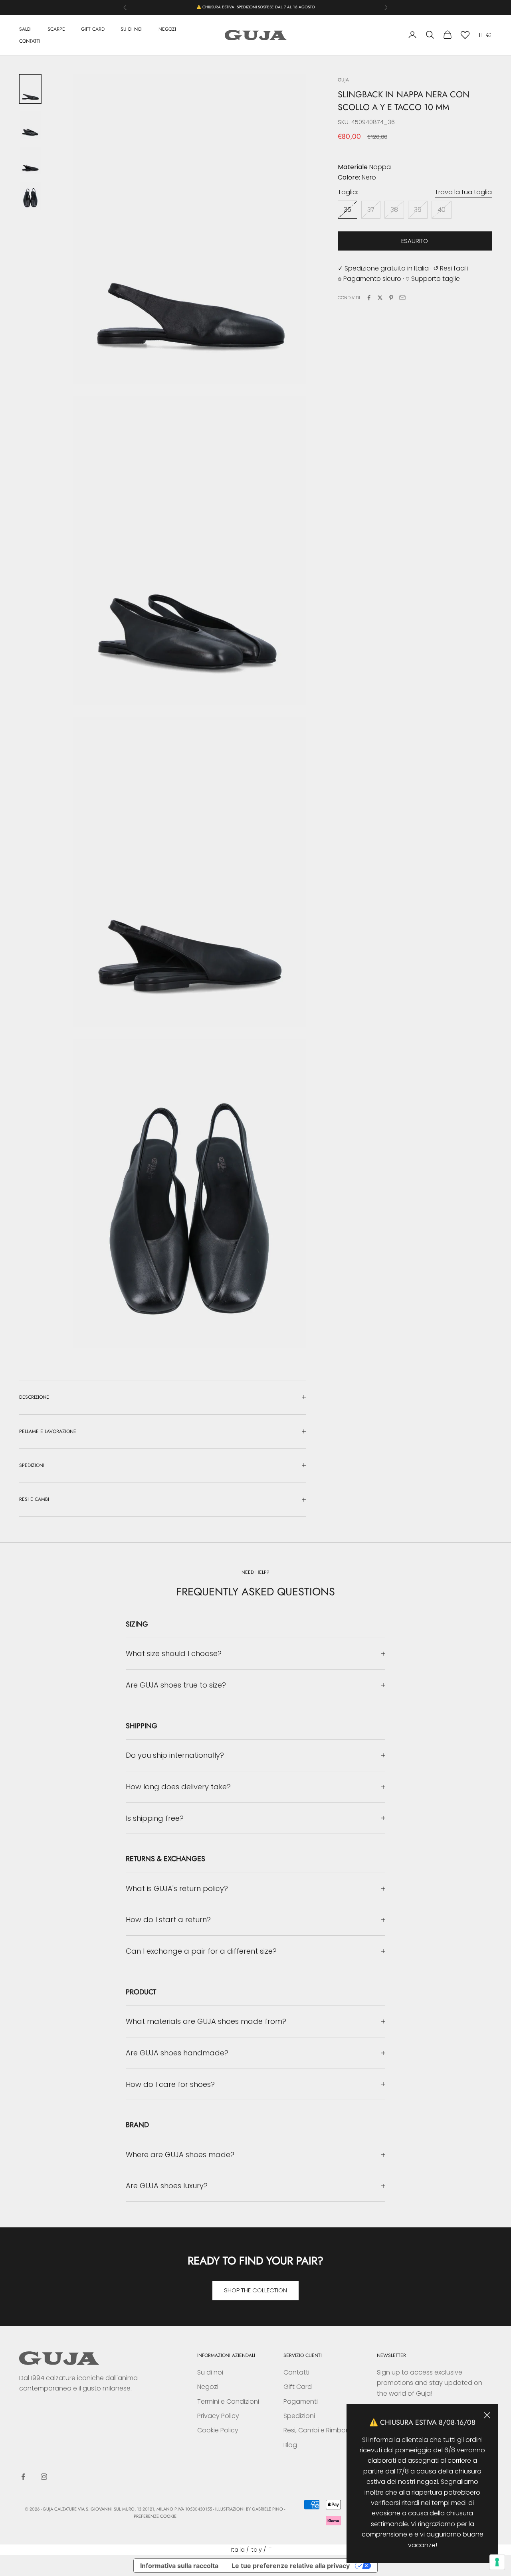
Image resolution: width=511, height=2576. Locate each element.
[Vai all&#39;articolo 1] (30, 89)
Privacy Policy (218, 2416)
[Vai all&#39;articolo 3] (30, 161)
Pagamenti (301, 2401)
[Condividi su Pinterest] (391, 298)
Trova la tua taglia (463, 192)
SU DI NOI (132, 29)
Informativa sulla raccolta (179, 2566)
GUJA (343, 80)
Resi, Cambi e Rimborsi (318, 2430)
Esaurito (415, 241)
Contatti (296, 2372)
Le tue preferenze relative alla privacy (291, 2566)
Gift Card (298, 2387)
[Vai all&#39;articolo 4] (30, 196)
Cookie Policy (218, 2430)
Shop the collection (255, 2290)
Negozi (208, 2387)
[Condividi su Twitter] (380, 298)
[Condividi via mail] (402, 298)
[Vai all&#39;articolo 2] (30, 125)
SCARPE (56, 29)
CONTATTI (30, 41)
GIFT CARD (93, 29)
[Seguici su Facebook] (23, 2477)
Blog (290, 2445)
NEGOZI (167, 29)
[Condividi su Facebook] (369, 298)
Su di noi (210, 2372)
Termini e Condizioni (228, 2401)
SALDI (25, 29)
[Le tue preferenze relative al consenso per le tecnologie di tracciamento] (497, 2562)
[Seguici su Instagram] (44, 2477)
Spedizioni (299, 2416)
